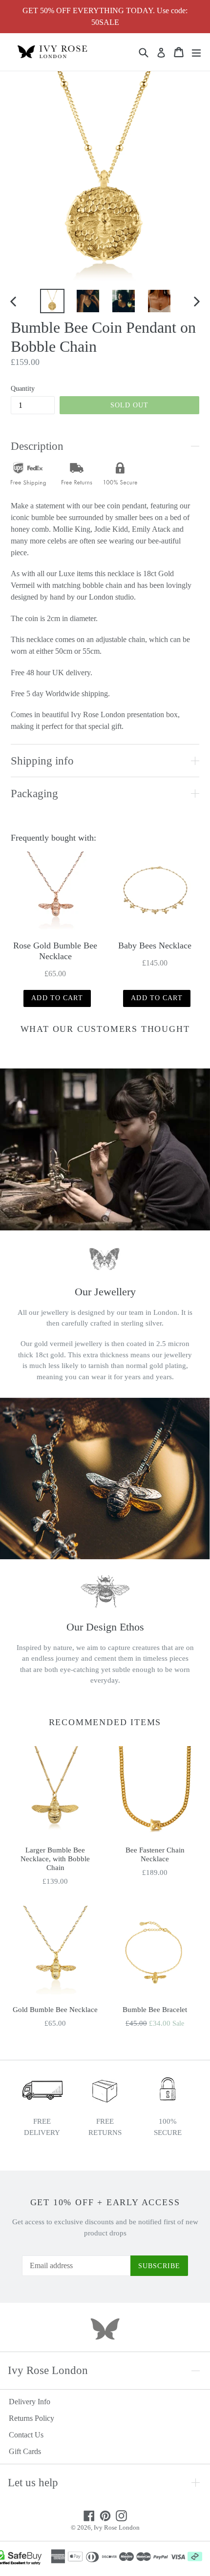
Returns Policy (31, 2418)
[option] (52, 301)
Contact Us (26, 2435)
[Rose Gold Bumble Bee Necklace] (55, 892)
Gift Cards (25, 2451)
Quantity (23, 389)
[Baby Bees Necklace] (155, 892)
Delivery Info (30, 2402)
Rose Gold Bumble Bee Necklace (55, 951)
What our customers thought (105, 1029)
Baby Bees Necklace (155, 946)
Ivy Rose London (117, 2527)
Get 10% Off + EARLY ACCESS (105, 2202)
